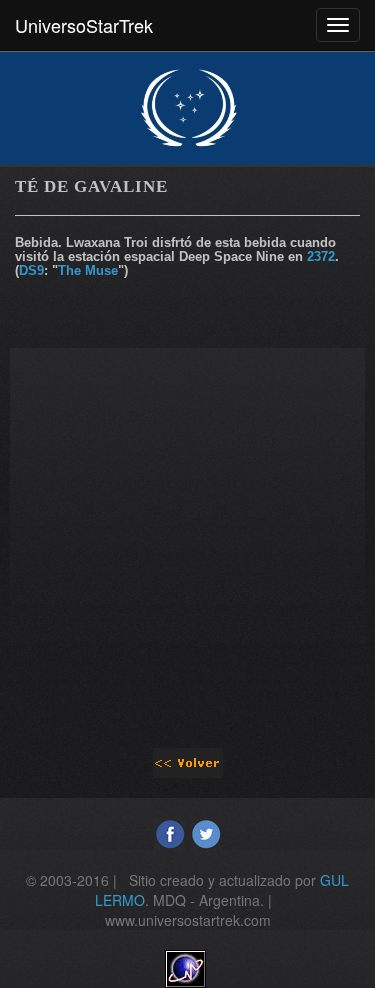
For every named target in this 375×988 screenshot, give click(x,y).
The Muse (88, 270)
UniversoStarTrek (84, 25)
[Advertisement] (187, 535)
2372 (321, 256)
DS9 (31, 270)
